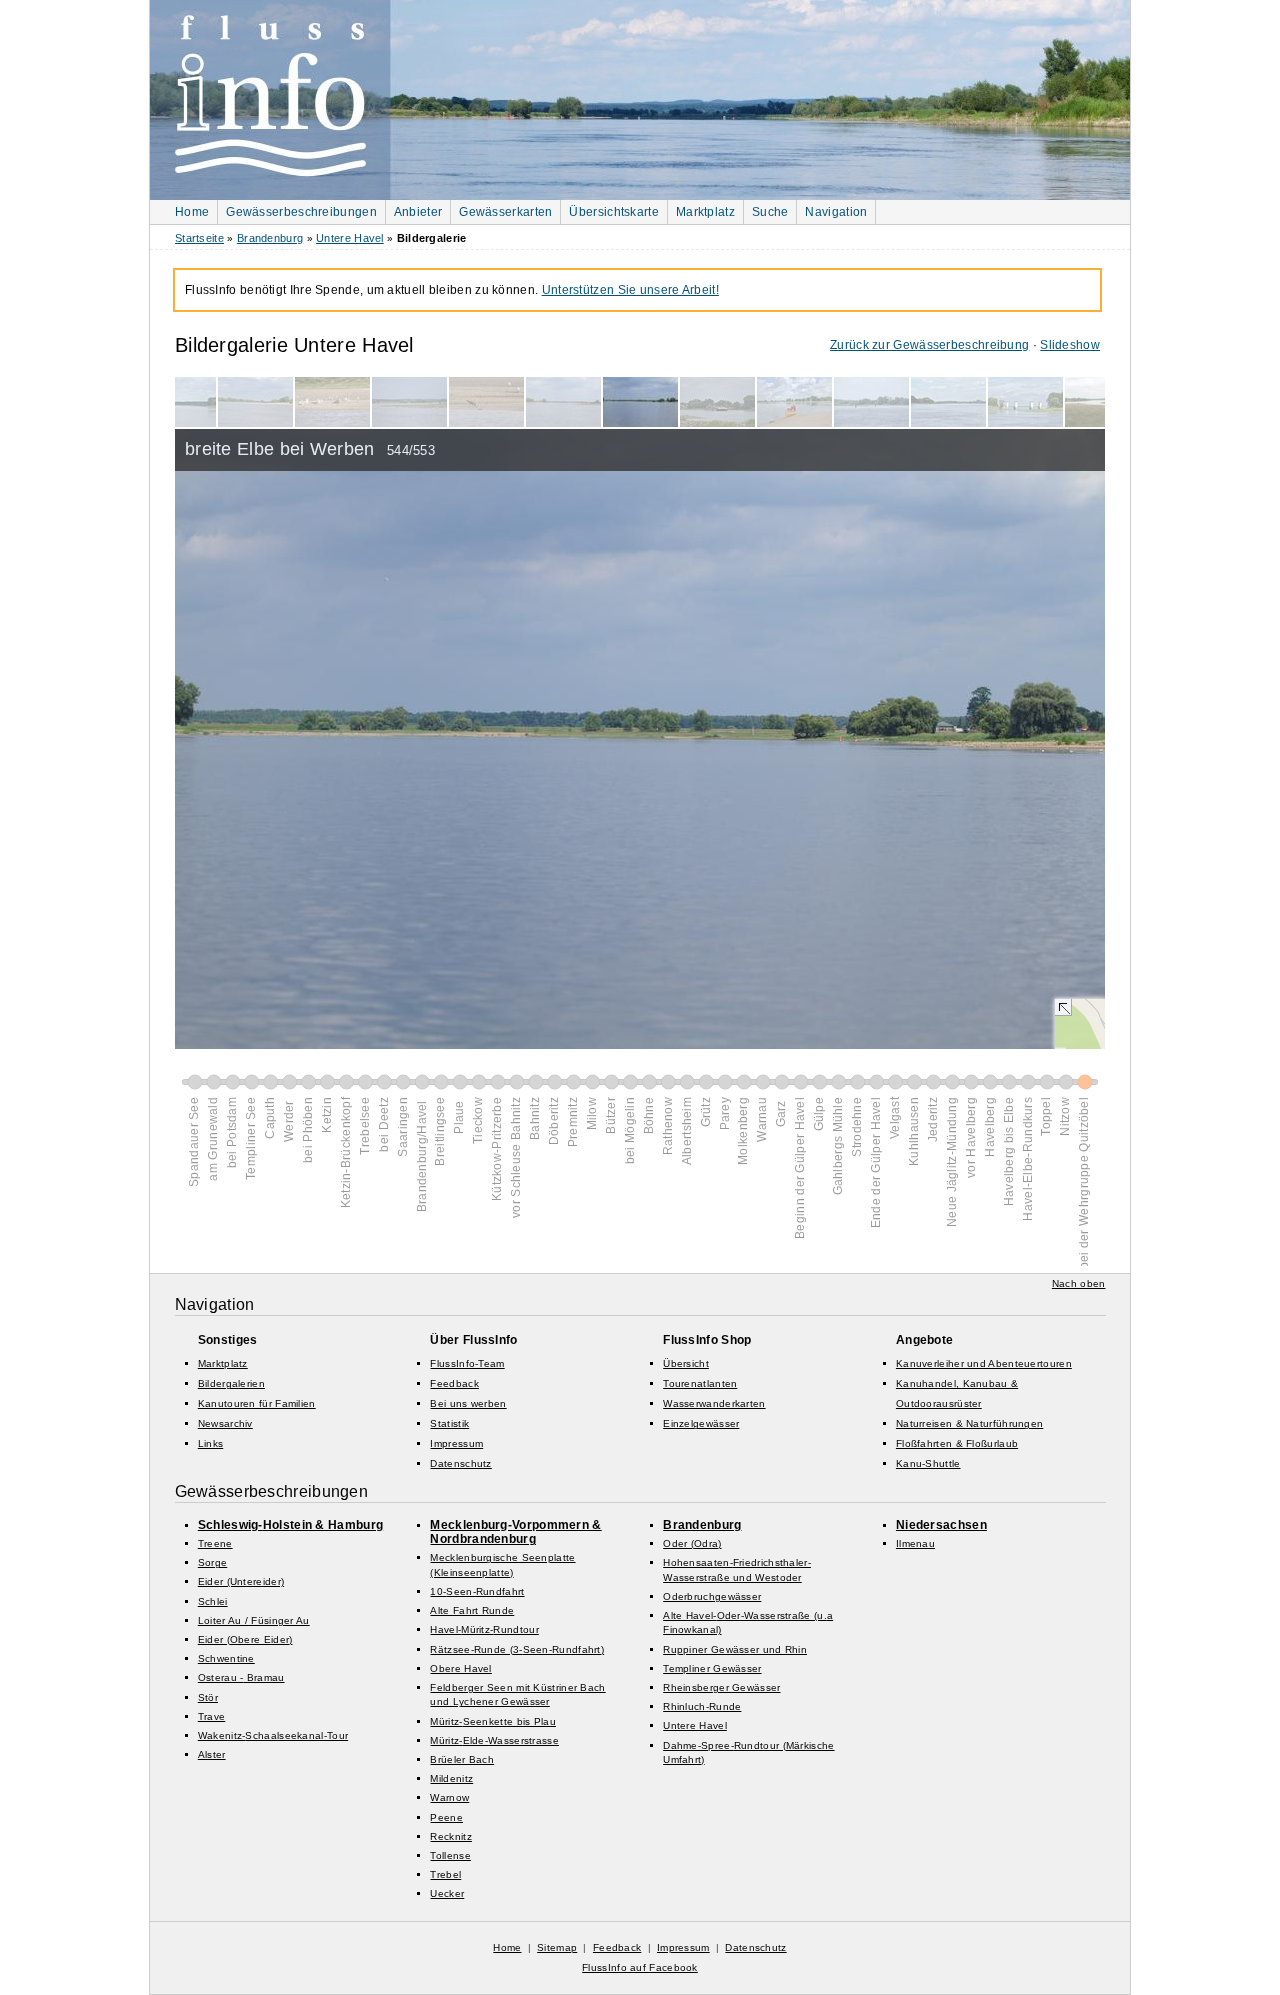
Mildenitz (451, 1778)
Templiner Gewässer (712, 1668)
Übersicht (686, 1363)
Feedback (454, 1383)
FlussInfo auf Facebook (640, 1967)
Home (192, 212)
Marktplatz (705, 212)
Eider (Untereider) (241, 1581)
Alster (212, 1754)
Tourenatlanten (700, 1383)
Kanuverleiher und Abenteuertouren (984, 1363)
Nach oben (1079, 1283)
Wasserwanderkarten (714, 1403)
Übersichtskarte (614, 212)
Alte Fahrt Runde (472, 1610)
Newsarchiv (225, 1423)
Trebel (445, 1874)
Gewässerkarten (505, 212)
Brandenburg (270, 238)
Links (211, 1443)
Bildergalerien (231, 1383)
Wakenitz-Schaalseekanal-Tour (273, 1735)
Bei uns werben (468, 1403)
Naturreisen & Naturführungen (969, 1423)
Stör (208, 1697)
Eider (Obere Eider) (245, 1639)
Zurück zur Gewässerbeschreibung (929, 345)
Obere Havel (460, 1668)
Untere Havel (350, 238)
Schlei (213, 1601)
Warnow (449, 1797)
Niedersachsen (941, 1525)
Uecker (447, 1893)
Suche (770, 212)
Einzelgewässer (701, 1423)
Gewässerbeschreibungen (301, 212)
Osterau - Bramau (241, 1677)
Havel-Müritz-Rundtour (484, 1629)
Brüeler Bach (462, 1759)
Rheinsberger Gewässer (721, 1687)
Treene (215, 1543)
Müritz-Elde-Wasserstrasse (494, 1740)
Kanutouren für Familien (257, 1403)
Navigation (836, 212)
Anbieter (418, 212)
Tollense (450, 1855)
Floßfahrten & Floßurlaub (957, 1443)
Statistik (449, 1423)
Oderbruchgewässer (712, 1596)
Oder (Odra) (692, 1543)
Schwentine (226, 1658)
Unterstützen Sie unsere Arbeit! (630, 290)
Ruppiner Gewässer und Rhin (735, 1649)
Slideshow (1070, 345)
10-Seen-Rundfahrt (477, 1591)
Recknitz (450, 1836)
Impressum (456, 1443)
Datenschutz (460, 1463)
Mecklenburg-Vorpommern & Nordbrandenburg (515, 1532)
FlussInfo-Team (467, 1363)
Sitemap (557, 1947)
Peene (446, 1817)
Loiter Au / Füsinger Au (254, 1620)
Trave (212, 1716)
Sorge (213, 1562)
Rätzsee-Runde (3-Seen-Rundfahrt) (517, 1649)
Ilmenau (915, 1543)
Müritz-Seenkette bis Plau (493, 1721)
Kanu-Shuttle (928, 1463)
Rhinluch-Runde (702, 1706)
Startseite (199, 238)
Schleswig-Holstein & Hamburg (290, 1525)
